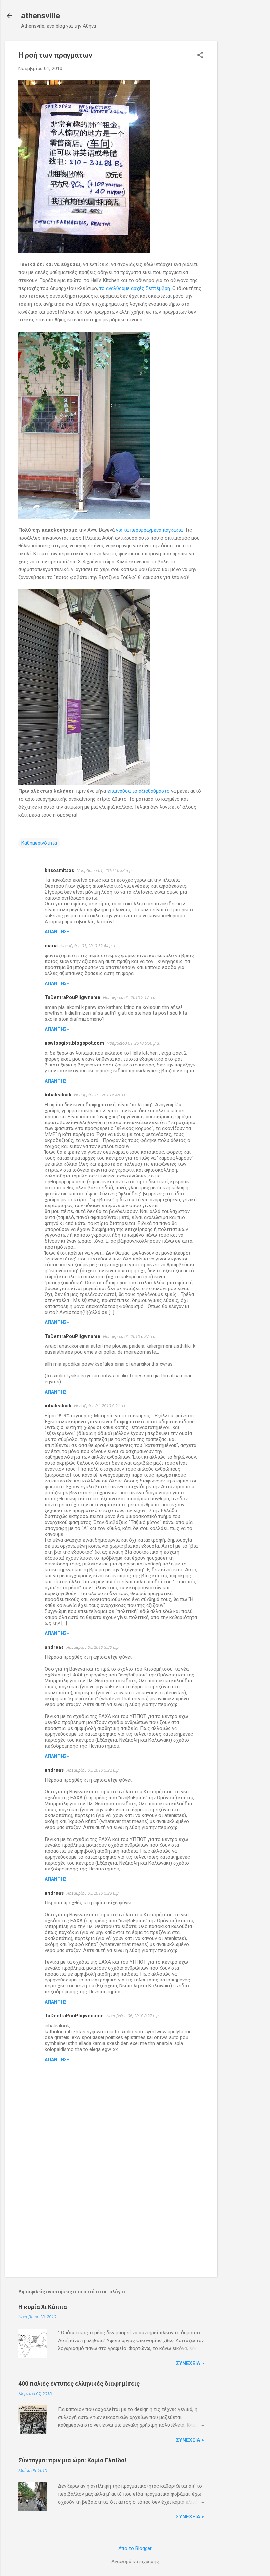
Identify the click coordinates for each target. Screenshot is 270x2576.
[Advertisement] (244, 140)
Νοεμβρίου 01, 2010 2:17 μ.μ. (130, 997)
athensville (40, 16)
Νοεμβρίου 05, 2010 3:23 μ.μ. (93, 1893)
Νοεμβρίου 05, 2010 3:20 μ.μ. (93, 1647)
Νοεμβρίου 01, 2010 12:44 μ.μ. (88, 946)
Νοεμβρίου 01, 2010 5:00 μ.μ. (133, 1043)
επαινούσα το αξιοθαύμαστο (138, 791)
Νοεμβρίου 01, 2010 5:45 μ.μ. (101, 1095)
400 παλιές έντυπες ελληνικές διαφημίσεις (79, 2383)
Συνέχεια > (190, 2363)
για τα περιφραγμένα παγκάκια (149, 530)
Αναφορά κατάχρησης (135, 2562)
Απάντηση (57, 932)
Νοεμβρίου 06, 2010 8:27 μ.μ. (133, 2016)
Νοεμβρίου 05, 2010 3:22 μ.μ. (93, 1770)
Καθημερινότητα (39, 843)
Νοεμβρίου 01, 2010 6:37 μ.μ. (130, 1336)
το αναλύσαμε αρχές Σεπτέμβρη (135, 288)
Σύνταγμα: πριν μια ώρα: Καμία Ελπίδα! (72, 2460)
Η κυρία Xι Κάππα (43, 2307)
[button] (200, 56)
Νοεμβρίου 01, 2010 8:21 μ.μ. (101, 1406)
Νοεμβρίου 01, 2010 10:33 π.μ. (105, 870)
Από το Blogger (135, 2548)
